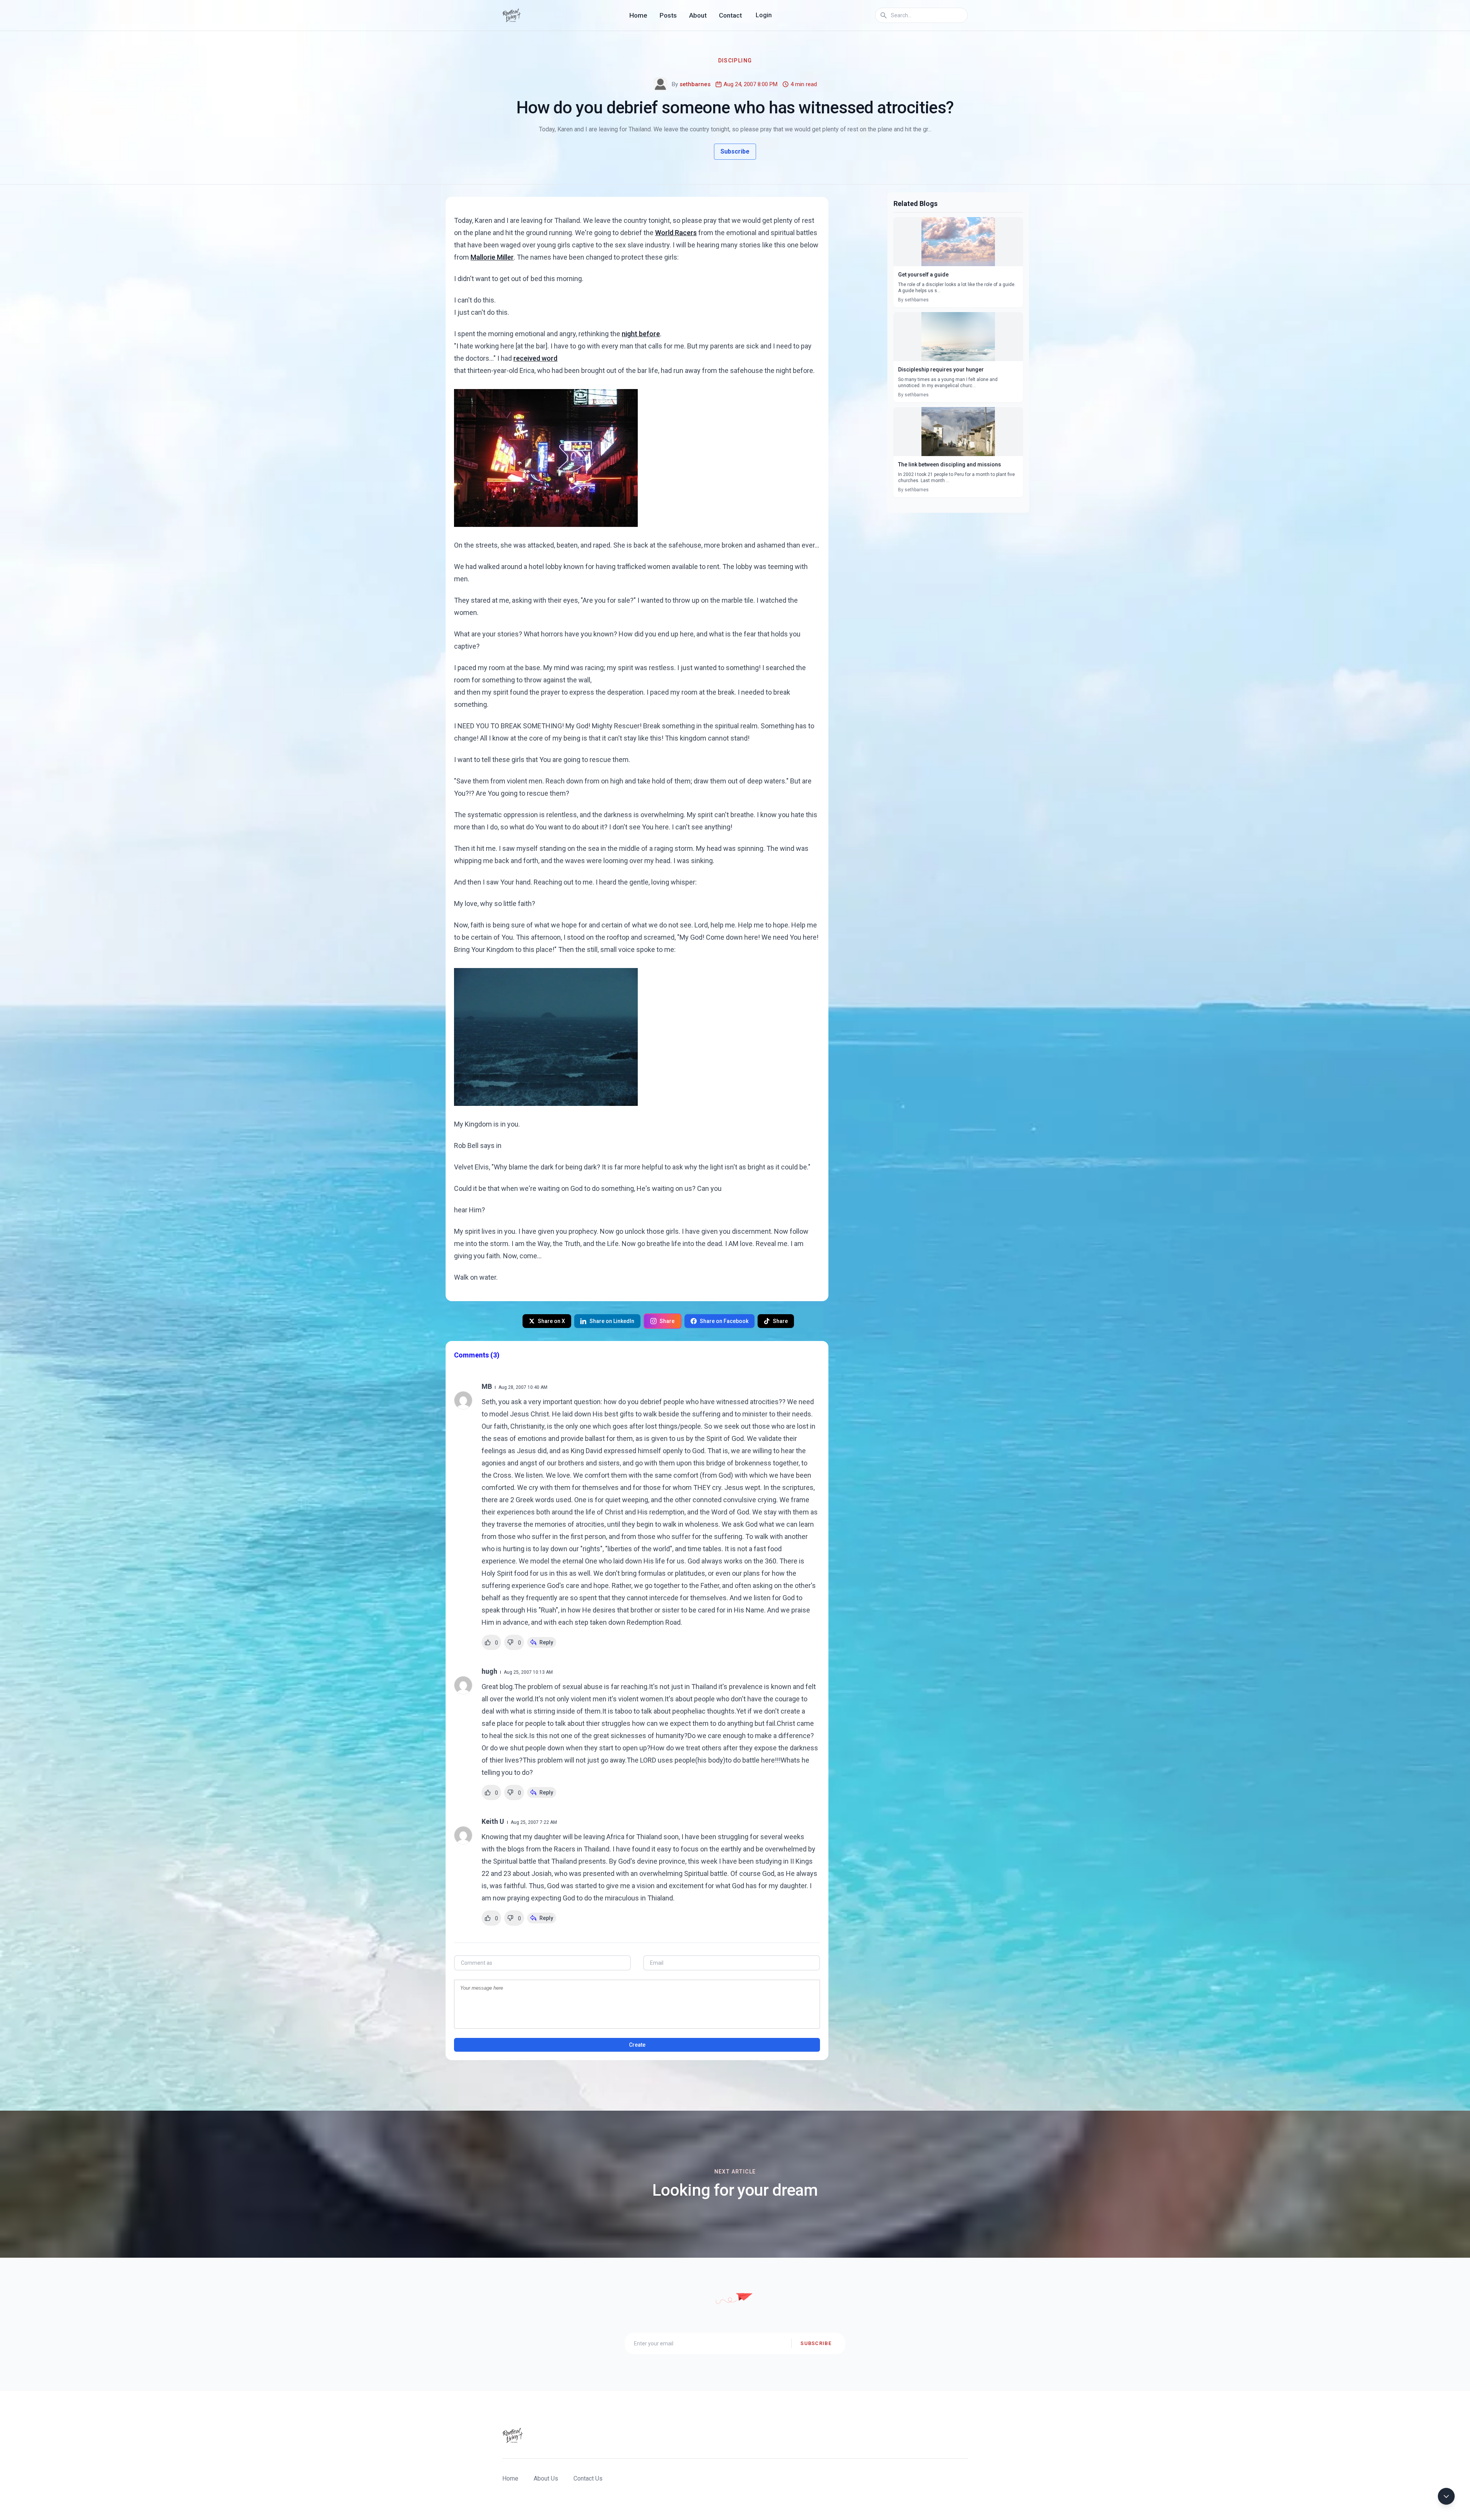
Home (638, 15)
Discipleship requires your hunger (941, 370)
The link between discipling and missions (950, 464)
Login (764, 15)
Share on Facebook (724, 1321)
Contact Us (588, 2478)
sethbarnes (695, 84)
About (698, 15)
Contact (730, 15)
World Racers (676, 233)
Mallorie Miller (492, 257)
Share (667, 1321)
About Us (546, 2478)
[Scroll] (1446, 2496)
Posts (668, 15)
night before (641, 334)
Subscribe (735, 151)
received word (535, 358)
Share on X (551, 1321)
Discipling (735, 61)
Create (637, 2045)
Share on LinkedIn (612, 1321)
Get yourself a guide (923, 275)
